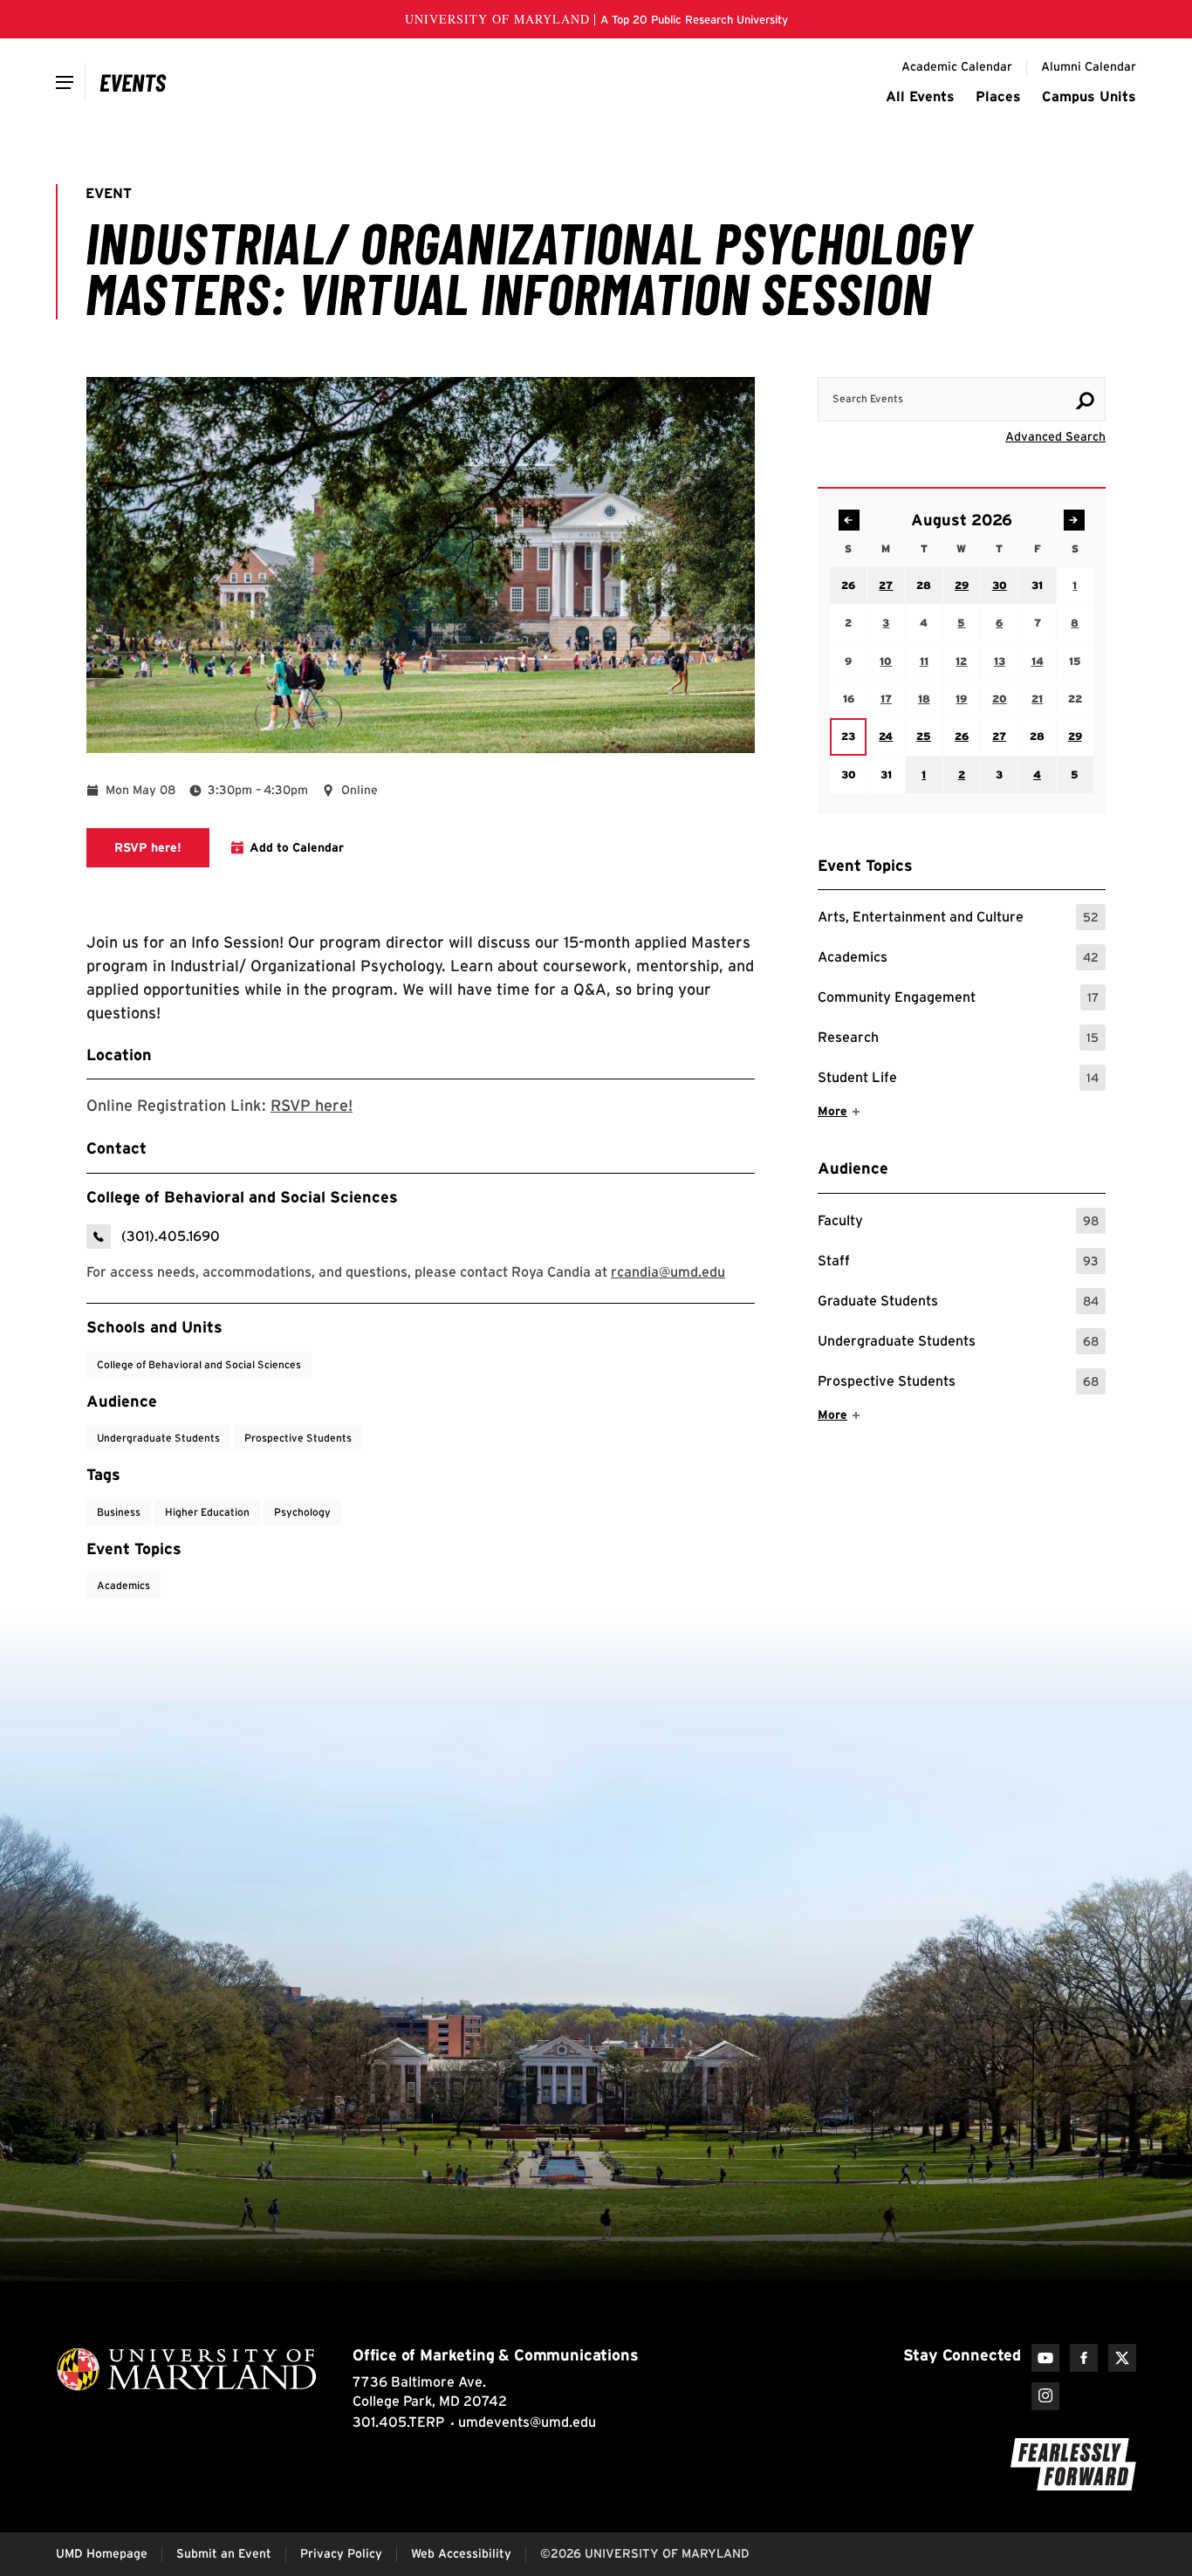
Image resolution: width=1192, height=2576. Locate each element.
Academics (958, 959)
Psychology (302, 1512)
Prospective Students (958, 1384)
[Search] (1085, 401)
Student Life (958, 1080)
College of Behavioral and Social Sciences (199, 1364)
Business (119, 1512)
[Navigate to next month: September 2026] (1074, 520)
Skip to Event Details (1021, 360)
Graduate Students (958, 1303)
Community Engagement (958, 1000)
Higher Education (207, 1512)
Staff (958, 1263)
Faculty (958, 1223)
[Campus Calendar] (133, 82)
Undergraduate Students (958, 1343)
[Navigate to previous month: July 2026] (849, 520)
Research (958, 1040)
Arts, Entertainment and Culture (958, 919)
